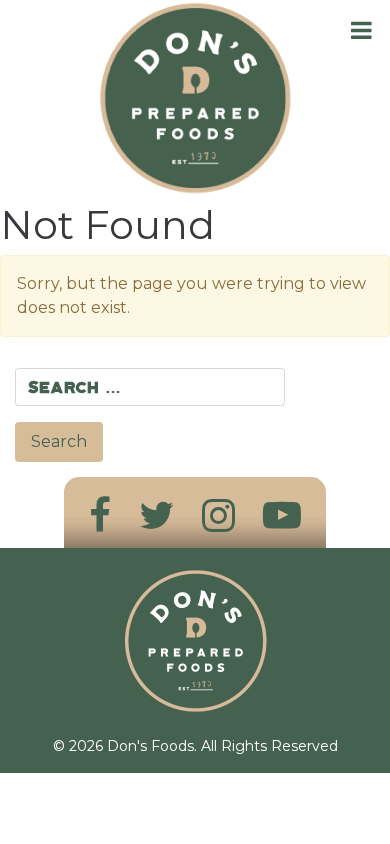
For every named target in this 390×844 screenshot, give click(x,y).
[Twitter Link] (156, 515)
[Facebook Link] (100, 515)
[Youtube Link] (282, 515)
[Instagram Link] (218, 515)
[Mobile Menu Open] (361, 30)
